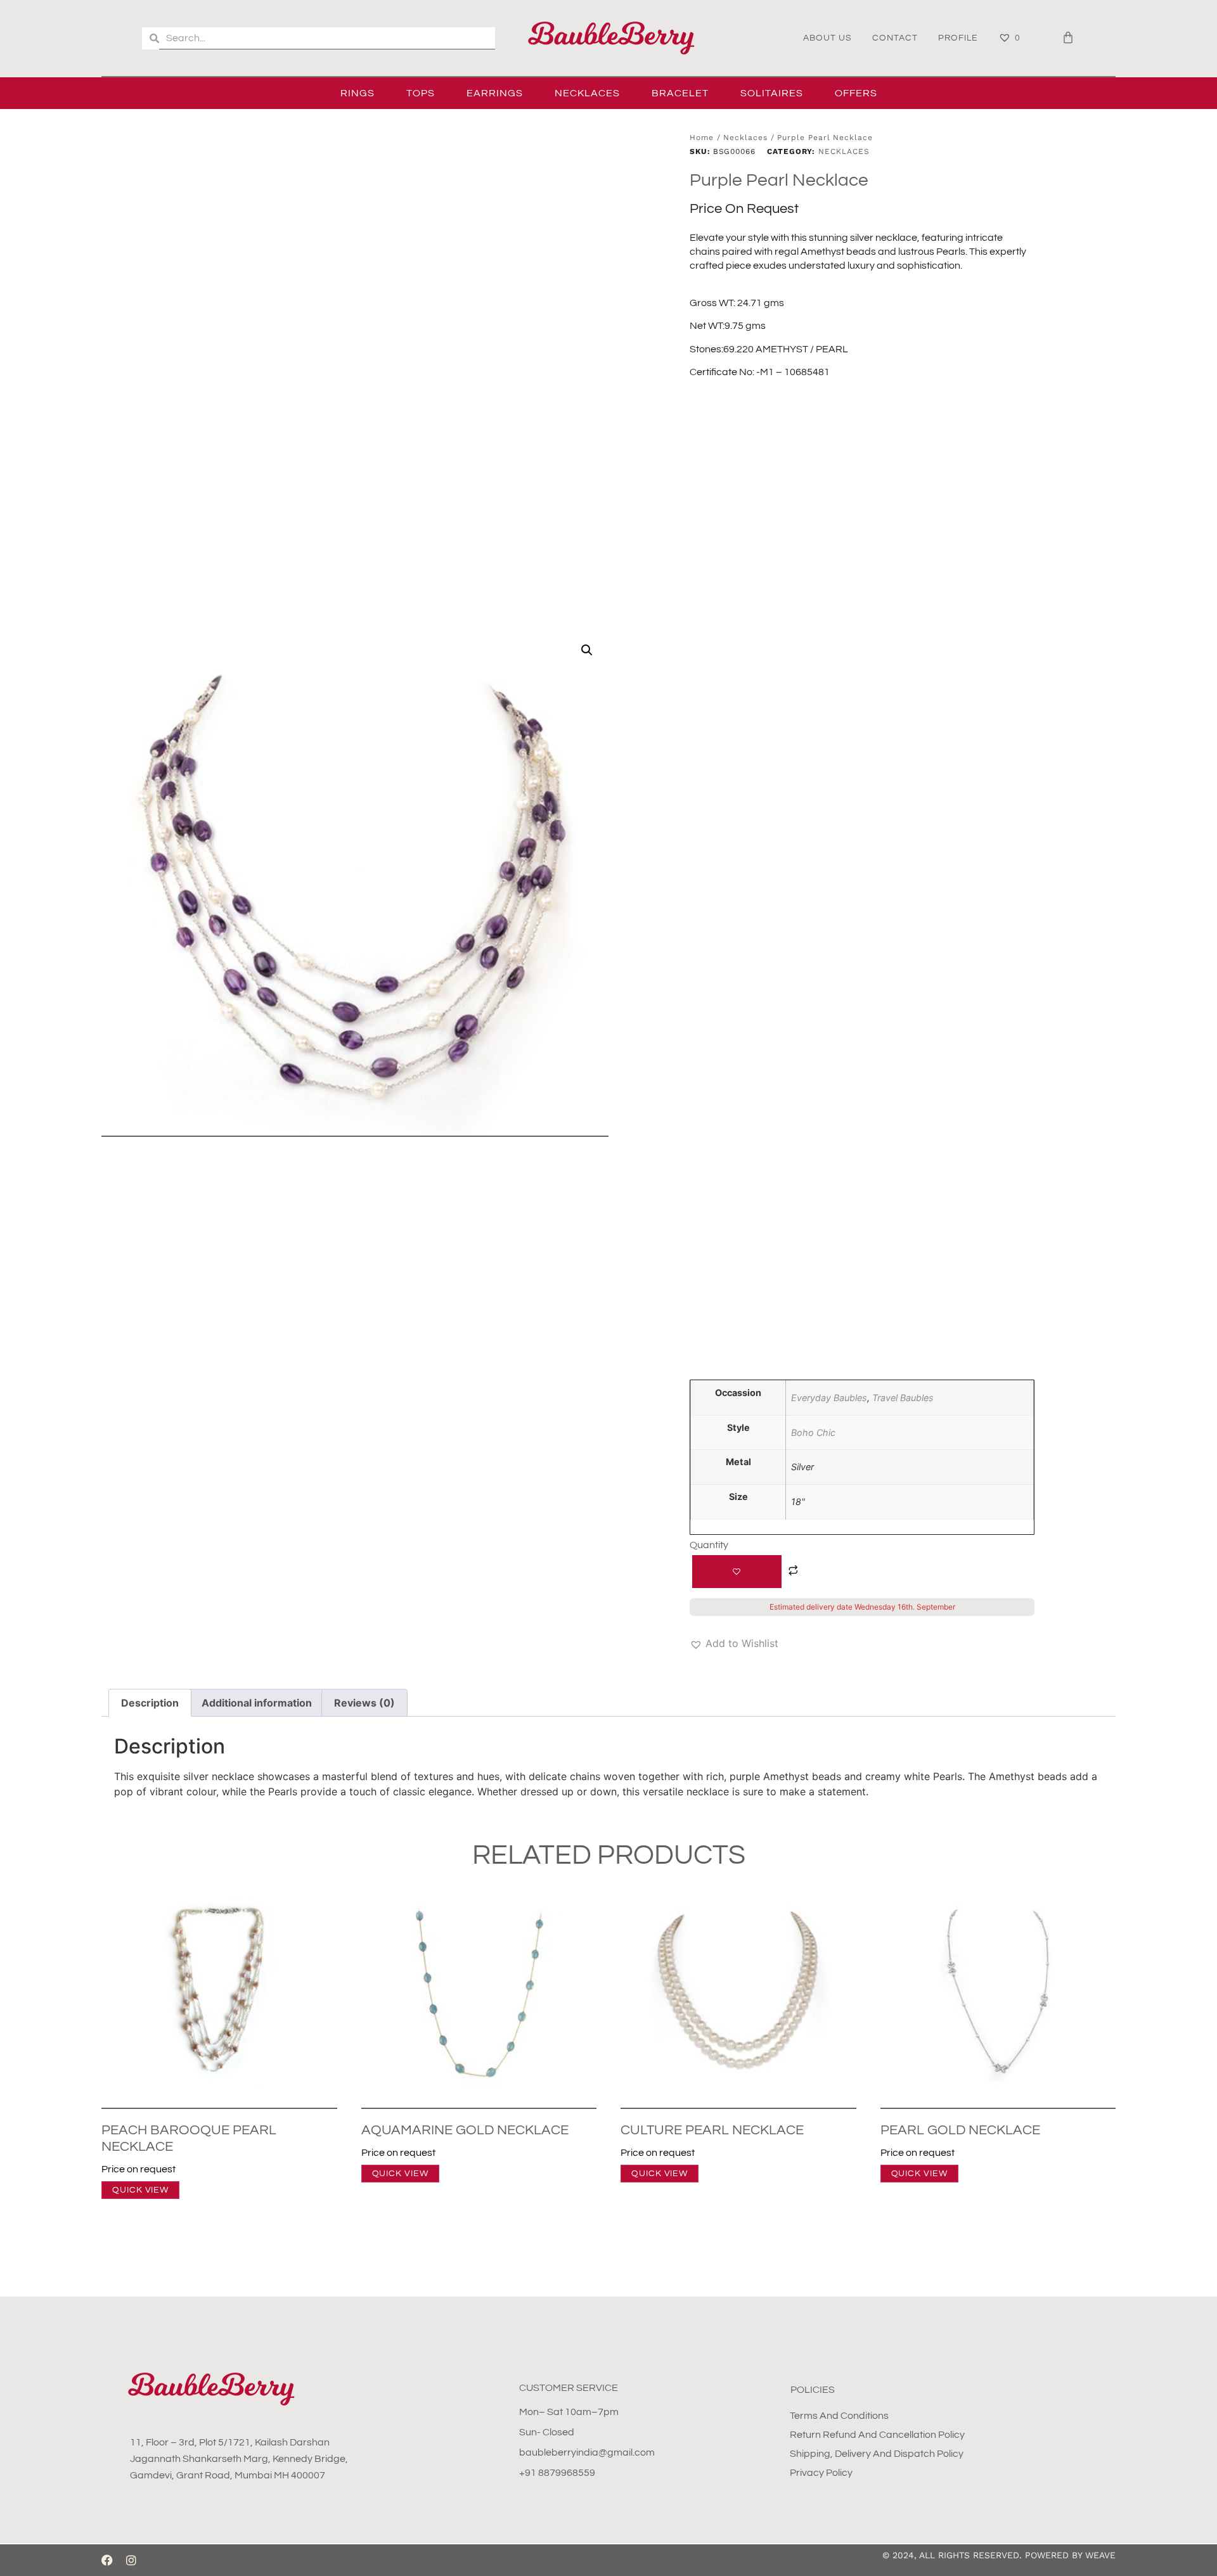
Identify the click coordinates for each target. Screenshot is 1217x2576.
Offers (856, 93)
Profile (958, 38)
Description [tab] (150, 1703)
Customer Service (569, 2388)
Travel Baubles (903, 1398)
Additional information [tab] (257, 1703)
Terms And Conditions (839, 2416)
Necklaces (587, 93)
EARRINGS (495, 93)
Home (702, 138)
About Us (827, 38)
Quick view (140, 2190)
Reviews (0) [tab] (364, 1703)
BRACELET (680, 93)
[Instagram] (131, 2560)
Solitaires (772, 93)
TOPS (421, 93)
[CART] (1068, 37)
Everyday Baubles (829, 1398)
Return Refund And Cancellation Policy (877, 2435)
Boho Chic (813, 1432)
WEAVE (1100, 2555)
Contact (895, 38)
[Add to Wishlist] (737, 1572)
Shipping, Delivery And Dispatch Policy (877, 2454)
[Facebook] (107, 2560)
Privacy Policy (821, 2473)
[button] (587, 650)
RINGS (357, 93)
